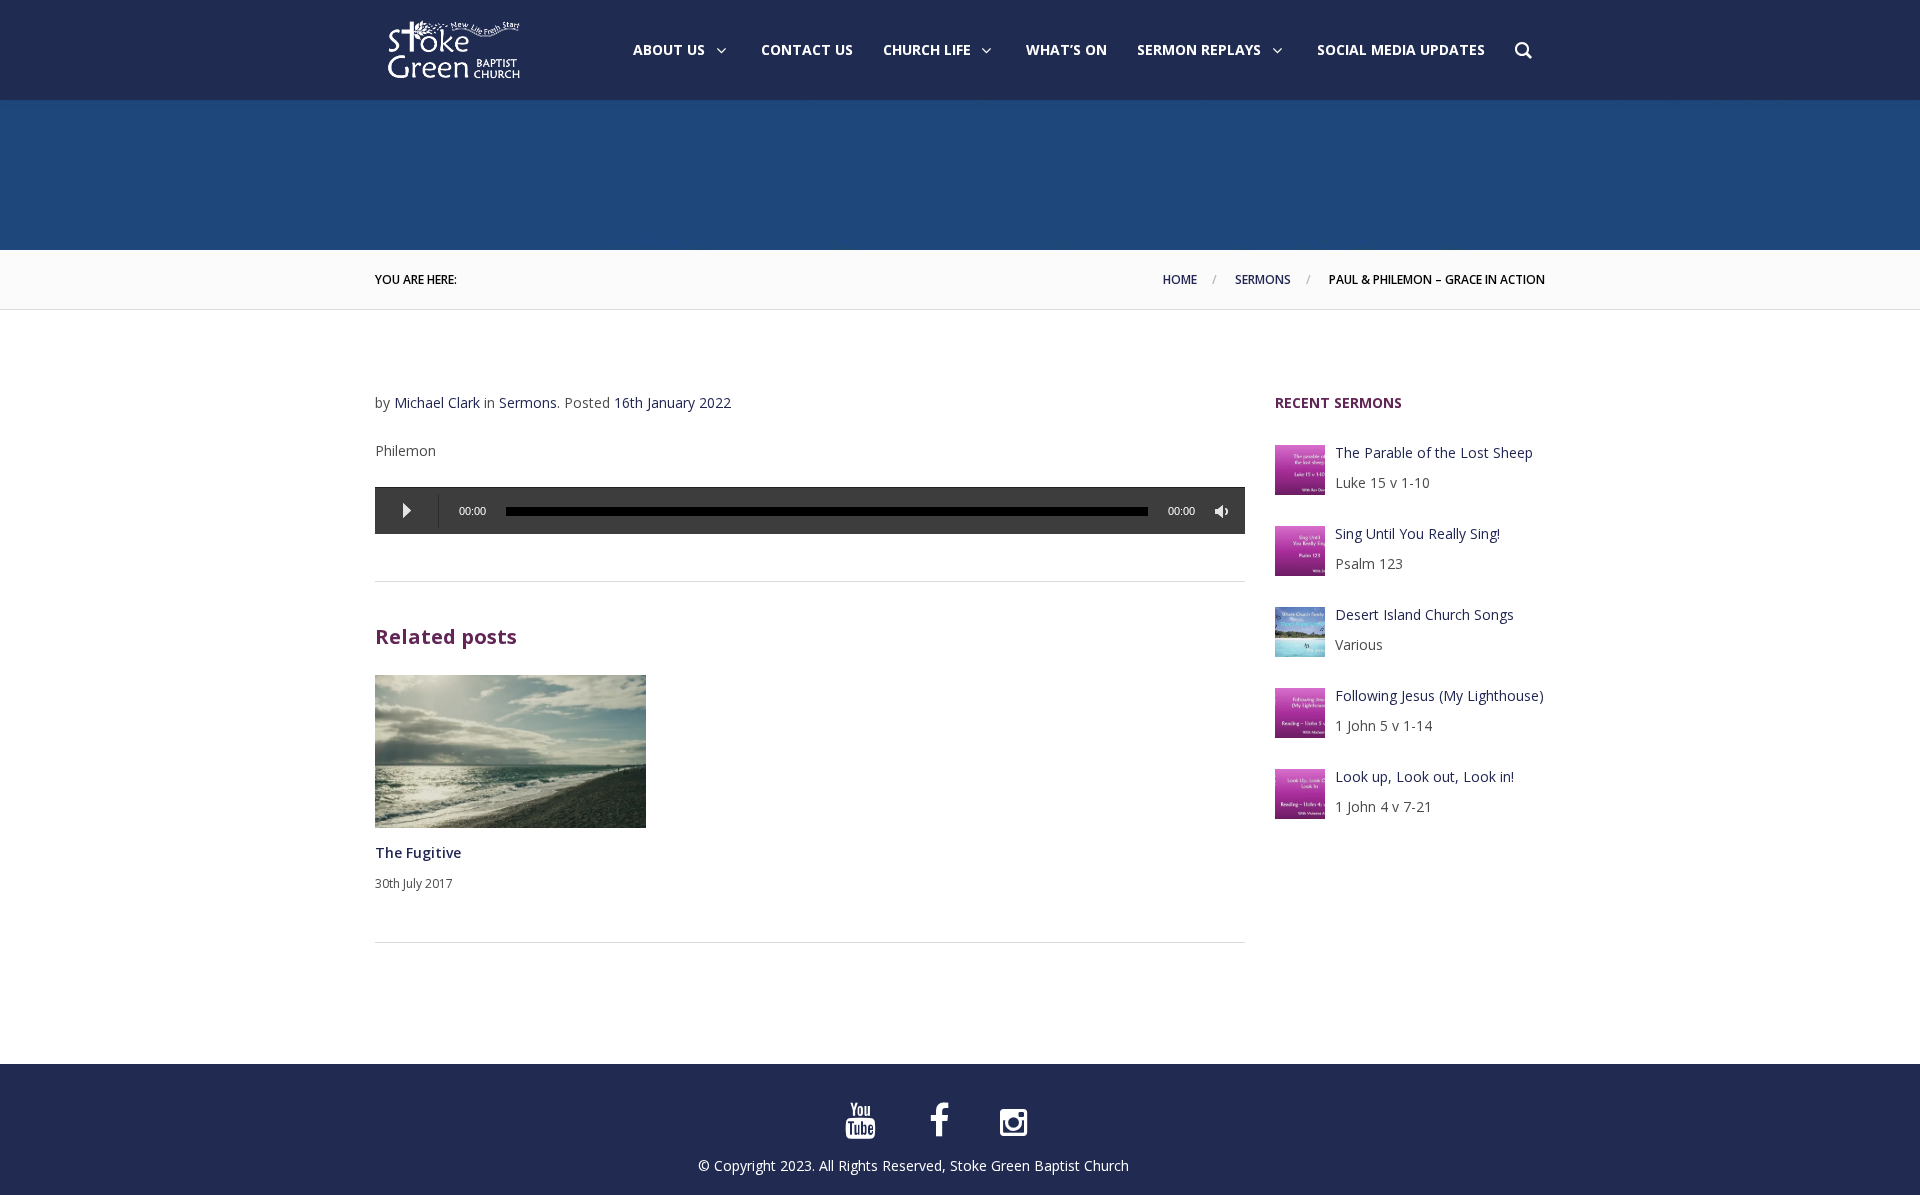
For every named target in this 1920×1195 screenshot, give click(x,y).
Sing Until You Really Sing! (1417, 533)
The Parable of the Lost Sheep (1434, 452)
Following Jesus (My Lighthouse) (1439, 695)
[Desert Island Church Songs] (1300, 632)
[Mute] (1225, 511)
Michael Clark (437, 402)
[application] (810, 510)
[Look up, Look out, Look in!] (1300, 794)
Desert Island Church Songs (1424, 614)
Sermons (1263, 279)
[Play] (407, 511)
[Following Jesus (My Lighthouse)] (1300, 713)
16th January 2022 (672, 402)
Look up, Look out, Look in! (1424, 776)
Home (1180, 279)
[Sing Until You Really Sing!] (1300, 551)
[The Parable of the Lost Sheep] (1300, 470)
